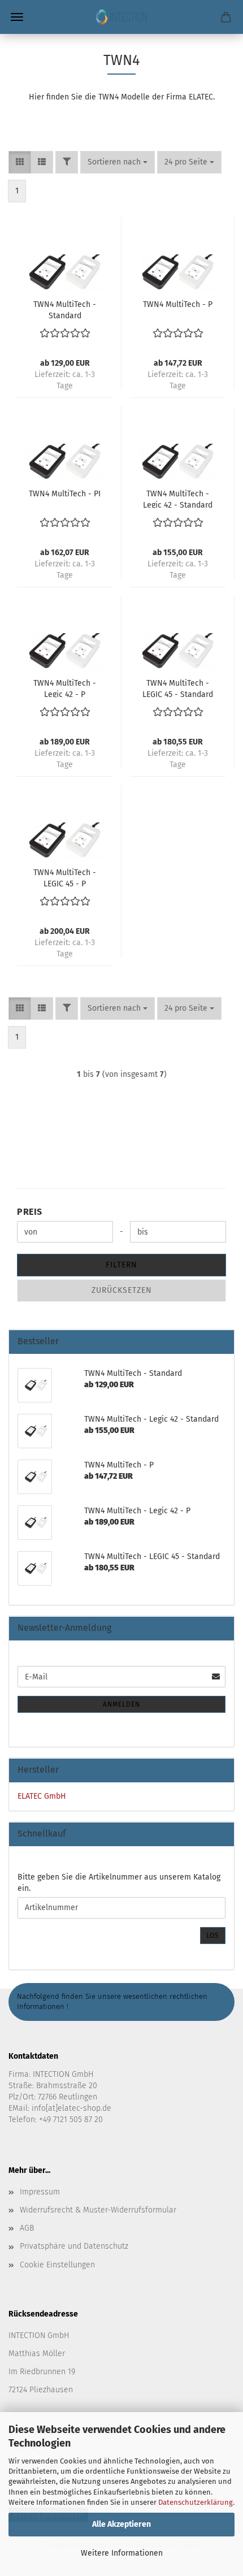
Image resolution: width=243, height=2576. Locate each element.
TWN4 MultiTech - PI (65, 494)
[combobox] (118, 162)
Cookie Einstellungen (57, 2265)
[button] (20, 162)
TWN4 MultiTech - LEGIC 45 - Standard (178, 688)
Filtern (121, 1265)
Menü (17, 17)
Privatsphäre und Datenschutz (74, 2246)
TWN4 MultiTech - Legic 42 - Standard (178, 499)
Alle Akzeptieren (121, 2524)
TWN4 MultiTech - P (178, 304)
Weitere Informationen (122, 2553)
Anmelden (121, 1704)
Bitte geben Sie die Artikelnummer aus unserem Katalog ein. (119, 1883)
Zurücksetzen (122, 1290)
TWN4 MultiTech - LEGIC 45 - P (65, 877)
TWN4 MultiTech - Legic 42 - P (65, 688)
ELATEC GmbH (42, 1796)
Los (213, 1936)
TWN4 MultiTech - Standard (65, 309)
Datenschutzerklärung (196, 2502)
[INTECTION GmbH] (121, 17)
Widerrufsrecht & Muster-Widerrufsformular (98, 2210)
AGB (27, 2228)
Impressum (40, 2192)
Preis (30, 1212)
